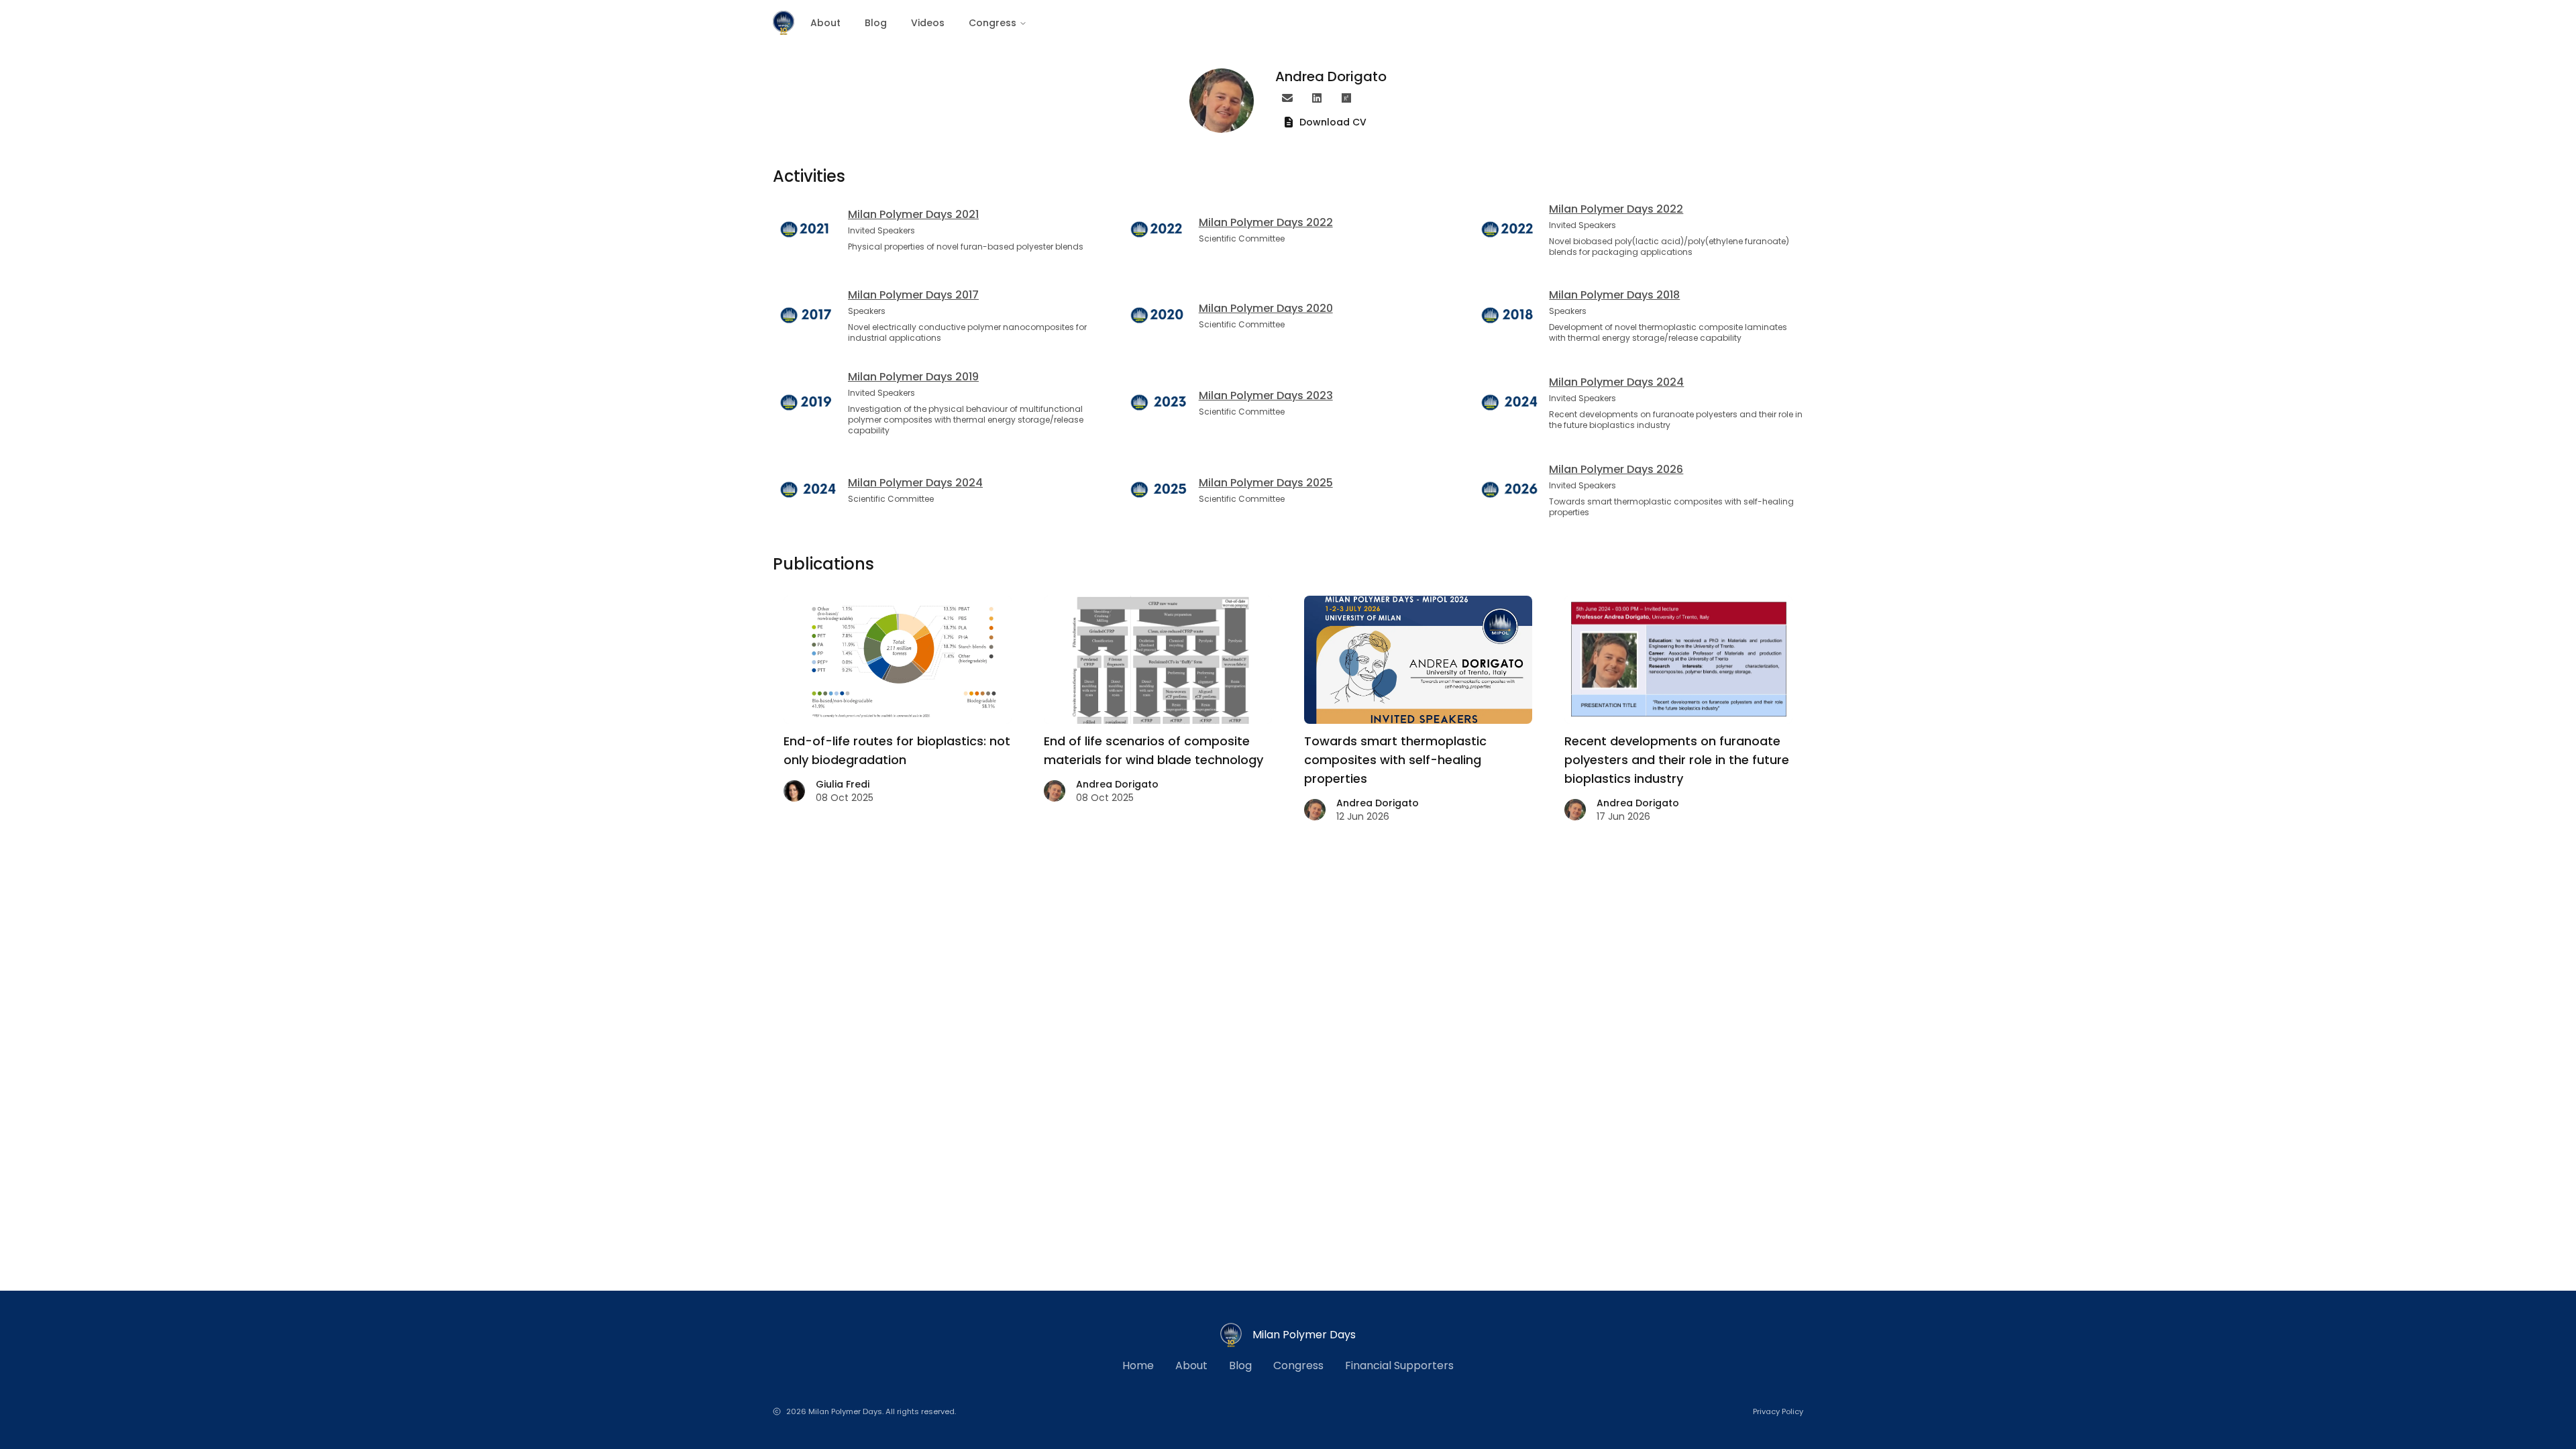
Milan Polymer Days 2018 (1614, 295)
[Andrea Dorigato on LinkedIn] (1317, 98)
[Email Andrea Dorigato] (1287, 98)
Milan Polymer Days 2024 (1616, 382)
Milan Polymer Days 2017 (913, 295)
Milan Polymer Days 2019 (913, 377)
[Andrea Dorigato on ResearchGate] (1346, 98)
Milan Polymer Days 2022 (1266, 222)
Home (1138, 1365)
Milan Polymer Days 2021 (913, 214)
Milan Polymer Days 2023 (1266, 395)
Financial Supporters (1399, 1365)
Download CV (1333, 122)
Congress (992, 23)
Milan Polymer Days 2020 (1266, 308)
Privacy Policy (1778, 1411)
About (825, 23)
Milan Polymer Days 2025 (1266, 483)
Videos (928, 23)
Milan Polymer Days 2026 (1616, 469)
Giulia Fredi (843, 784)
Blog (876, 23)
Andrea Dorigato (1117, 784)
